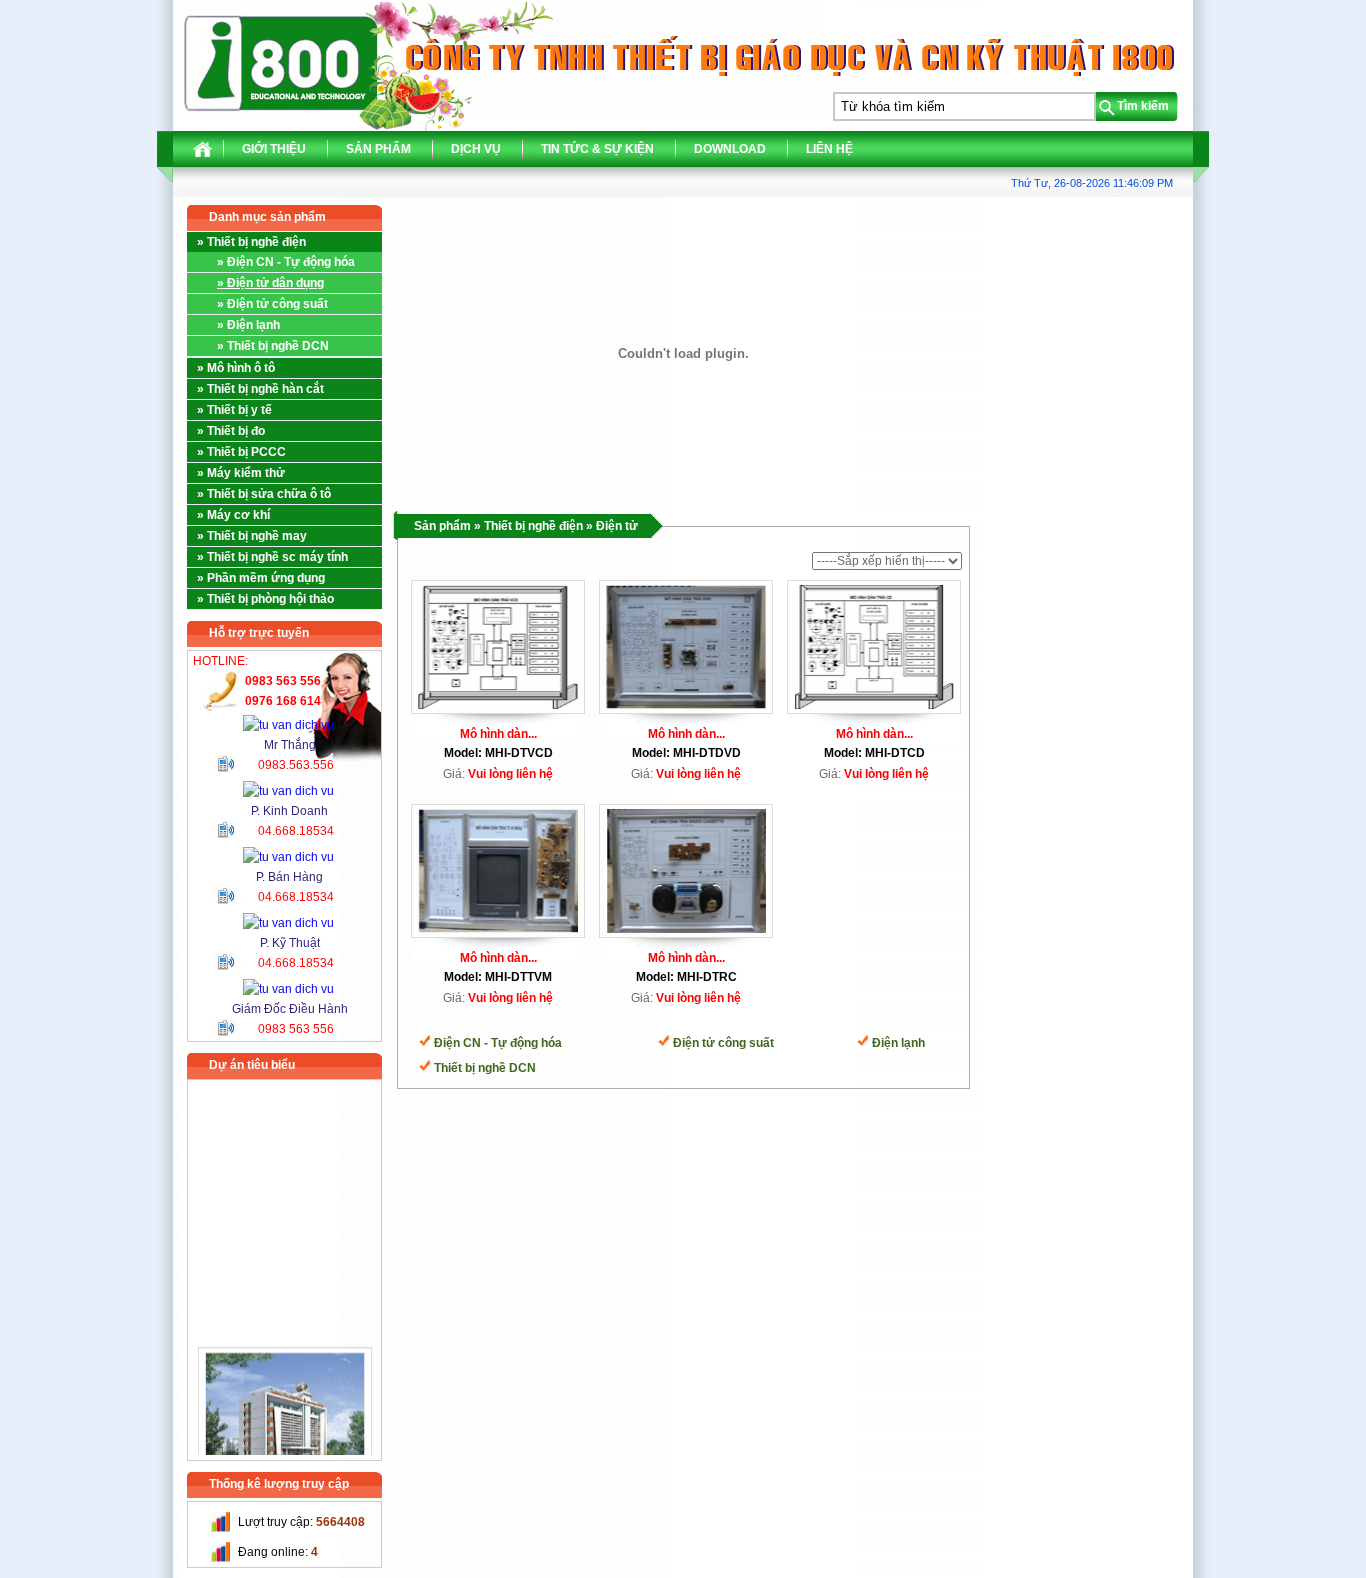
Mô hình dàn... (498, 734)
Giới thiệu (274, 149)
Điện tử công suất (723, 1043)
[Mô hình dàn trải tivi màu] (498, 867)
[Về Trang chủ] (202, 154)
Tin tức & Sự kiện (597, 149)
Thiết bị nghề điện (533, 526)
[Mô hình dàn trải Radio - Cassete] (686, 867)
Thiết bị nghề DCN (485, 1068)
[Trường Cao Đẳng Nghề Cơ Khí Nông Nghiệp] (285, 1406)
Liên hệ (829, 149)
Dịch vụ (476, 149)
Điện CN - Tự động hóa (498, 1043)
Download (730, 149)
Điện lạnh (898, 1043)
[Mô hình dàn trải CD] (874, 643)
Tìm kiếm (1143, 106)
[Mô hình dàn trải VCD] (498, 643)
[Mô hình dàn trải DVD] (686, 643)
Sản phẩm (378, 149)
